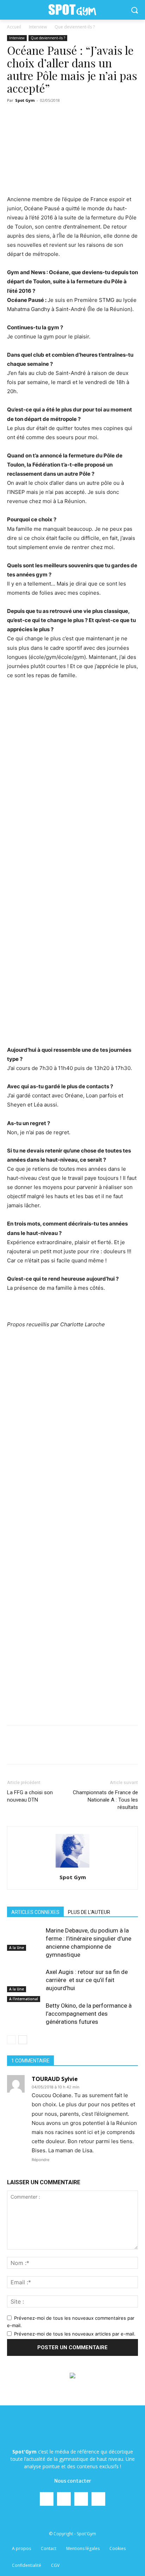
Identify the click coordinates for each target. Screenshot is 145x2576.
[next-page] (23, 2040)
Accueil (14, 27)
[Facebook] (36, 1750)
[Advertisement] (72, 967)
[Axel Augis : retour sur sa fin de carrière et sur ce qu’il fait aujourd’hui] (25, 1980)
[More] (134, 1750)
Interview (38, 27)
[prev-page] (11, 2040)
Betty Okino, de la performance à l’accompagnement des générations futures (89, 2014)
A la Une (17, 1948)
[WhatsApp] (85, 1750)
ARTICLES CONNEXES (35, 1912)
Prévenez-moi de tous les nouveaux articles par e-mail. (75, 2334)
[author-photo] (72, 1867)
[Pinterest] (69, 1750)
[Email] (101, 1750)
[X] (52, 1750)
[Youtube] (98, 2499)
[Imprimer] (117, 1750)
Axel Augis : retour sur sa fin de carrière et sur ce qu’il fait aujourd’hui (87, 1980)
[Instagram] (64, 2499)
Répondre (40, 2160)
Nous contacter (73, 2481)
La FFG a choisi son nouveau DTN (30, 1796)
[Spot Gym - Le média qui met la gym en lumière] (72, 10)
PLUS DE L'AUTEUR (89, 1912)
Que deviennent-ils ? (75, 27)
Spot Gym (25, 100)
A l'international (24, 1999)
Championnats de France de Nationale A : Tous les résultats (105, 1800)
